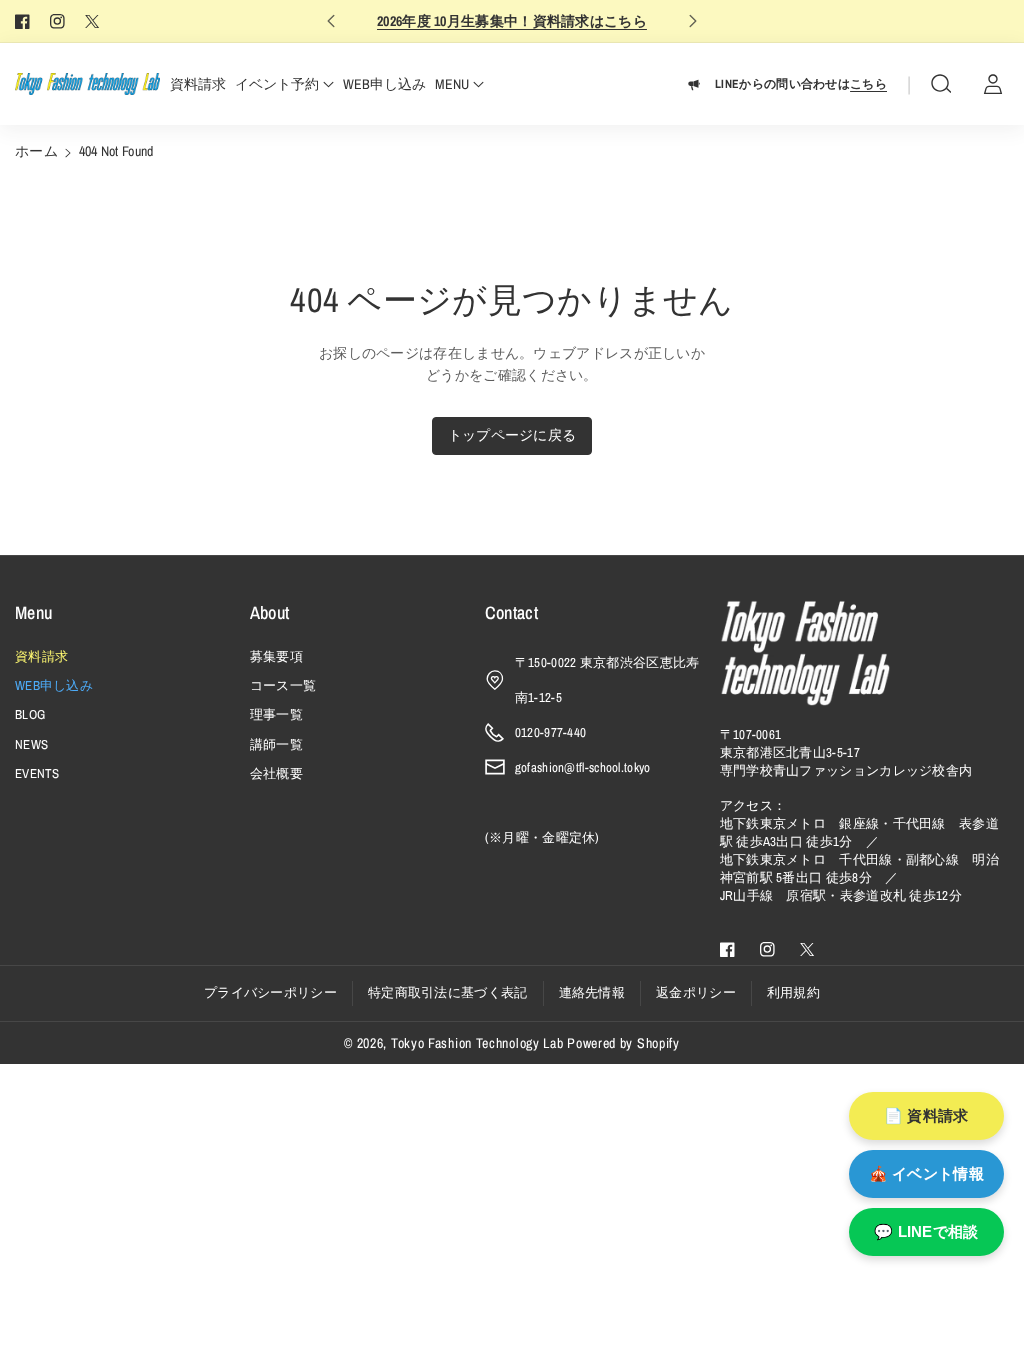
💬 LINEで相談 (926, 1231)
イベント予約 (277, 84)
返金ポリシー (696, 992)
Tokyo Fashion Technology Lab (477, 1043)
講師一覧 (276, 744)
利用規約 (793, 992)
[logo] (805, 653)
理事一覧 (276, 714)
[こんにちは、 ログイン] (993, 84)
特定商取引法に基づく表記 (448, 992)
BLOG (30, 714)
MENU (452, 84)
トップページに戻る (512, 435)
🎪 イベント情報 (926, 1173)
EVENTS (37, 773)
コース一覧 (283, 685)
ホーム (36, 151)
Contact (511, 612)
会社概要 (276, 773)
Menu (33, 612)
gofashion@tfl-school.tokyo (583, 767)
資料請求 (41, 656)
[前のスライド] (330, 21)
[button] (941, 84)
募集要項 (276, 656)
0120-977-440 (551, 732)
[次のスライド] (693, 21)
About (270, 612)
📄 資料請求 (926, 1115)
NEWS (31, 744)
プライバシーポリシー (270, 992)
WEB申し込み (54, 685)
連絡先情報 (592, 992)
